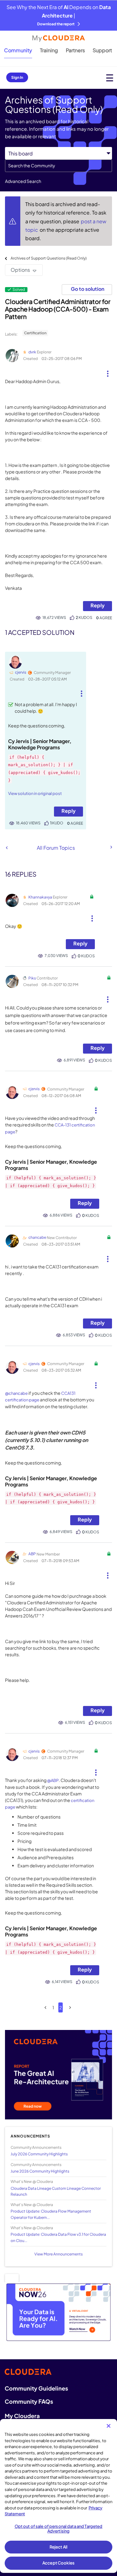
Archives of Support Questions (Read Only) (49, 258)
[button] (107, 371)
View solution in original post (35, 793)
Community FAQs (29, 2401)
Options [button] (20, 270)
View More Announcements (58, 2254)
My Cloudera (22, 2416)
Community (18, 50)
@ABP (53, 1780)
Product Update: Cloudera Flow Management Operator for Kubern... (51, 2214)
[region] (58, 2496)
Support (102, 50)
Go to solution (88, 289)
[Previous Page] (45, 2008)
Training (49, 50)
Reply (97, 605)
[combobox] (58, 166)
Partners (75, 50)
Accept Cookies (58, 2563)
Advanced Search (23, 181)
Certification (35, 333)
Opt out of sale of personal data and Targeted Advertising (59, 2529)
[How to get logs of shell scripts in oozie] (7, 848)
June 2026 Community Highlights (40, 2171)
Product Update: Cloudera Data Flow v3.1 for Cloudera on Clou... (58, 2237)
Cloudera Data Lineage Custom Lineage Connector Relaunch (56, 2191)
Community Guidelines (36, 2388)
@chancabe (16, 1393)
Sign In (17, 77)
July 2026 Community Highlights (39, 2154)
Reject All (58, 2547)
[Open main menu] (110, 78)
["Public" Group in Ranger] (111, 847)
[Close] (109, 2426)
